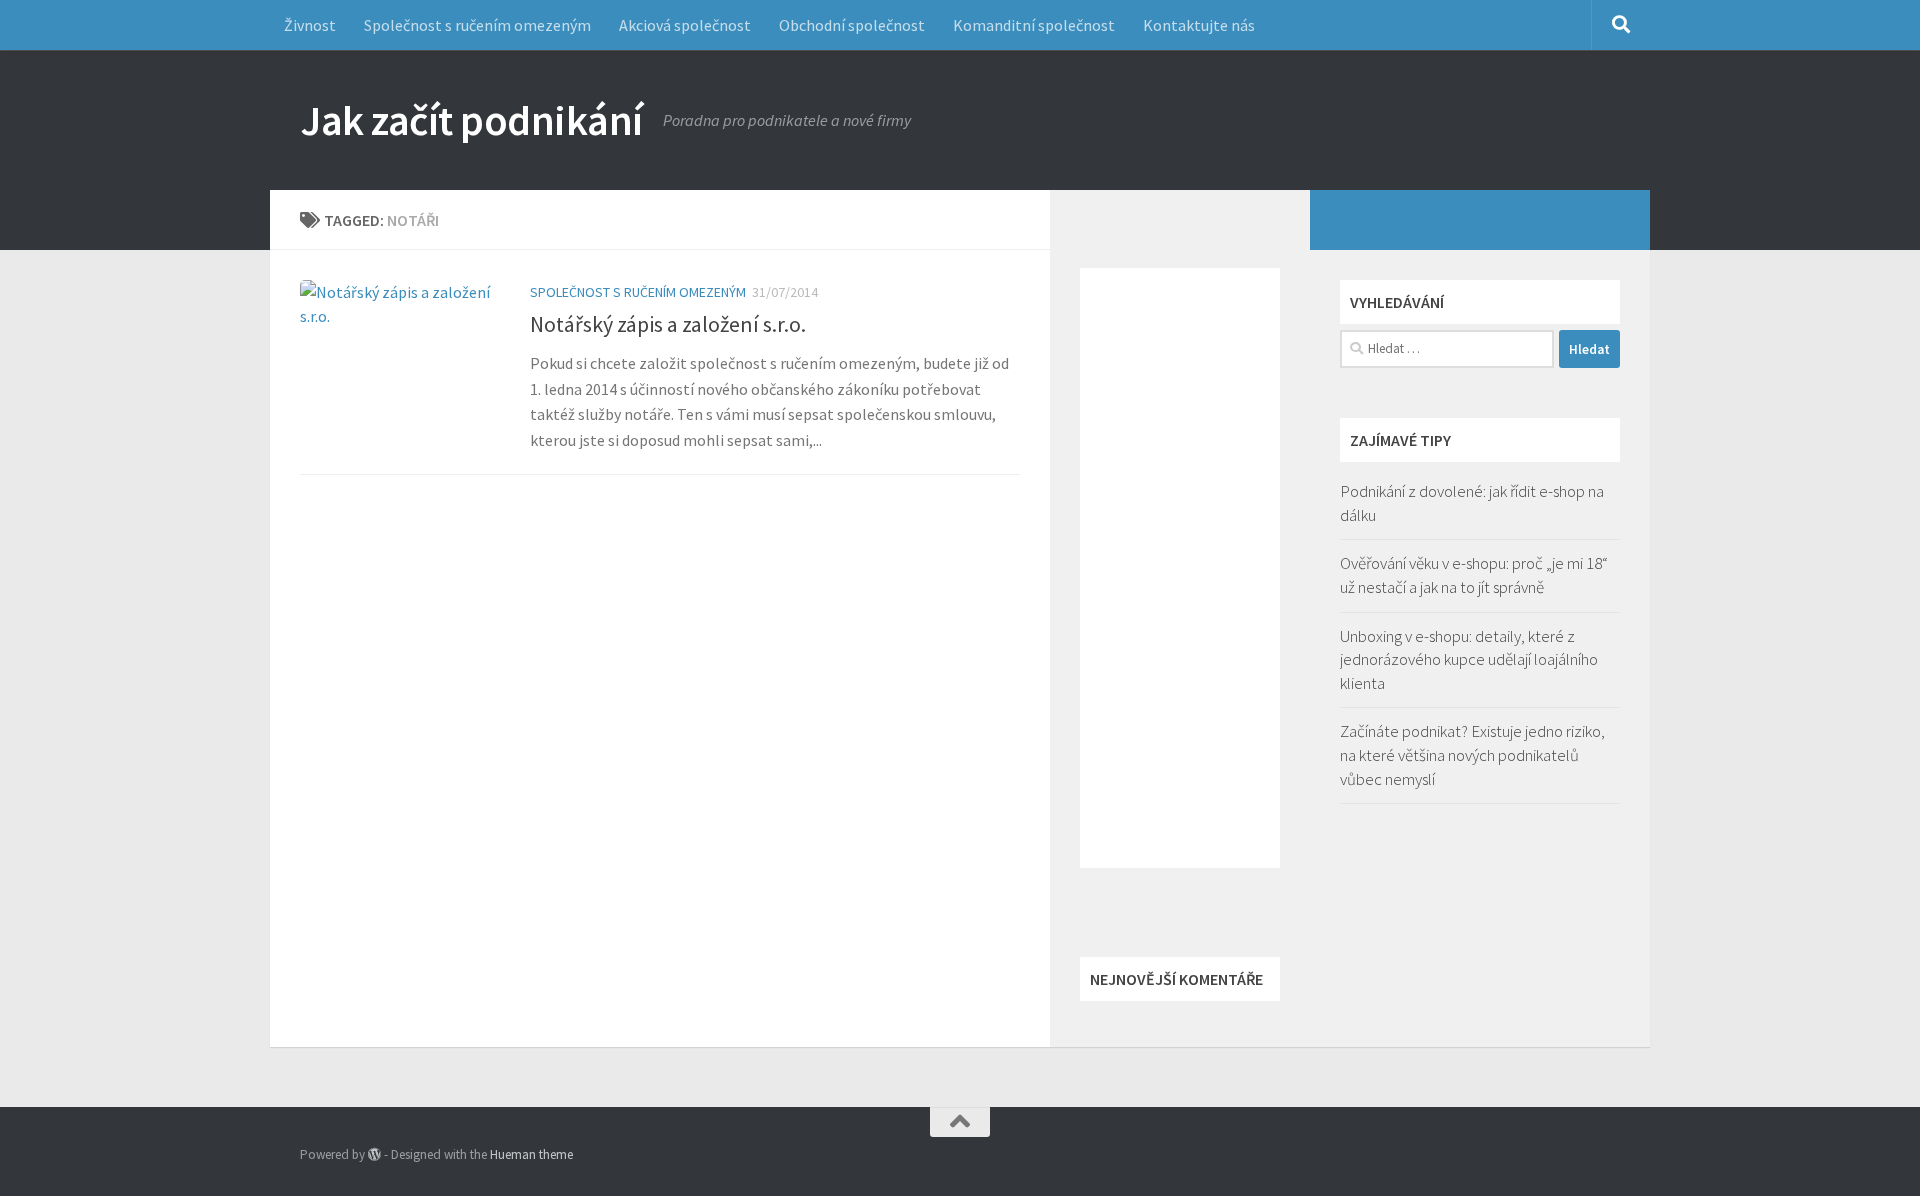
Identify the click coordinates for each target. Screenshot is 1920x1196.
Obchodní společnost (852, 25)
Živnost (310, 25)
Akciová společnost (685, 25)
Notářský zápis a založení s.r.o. (668, 324)
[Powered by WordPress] (374, 1154)
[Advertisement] (1180, 568)
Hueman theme (531, 1154)
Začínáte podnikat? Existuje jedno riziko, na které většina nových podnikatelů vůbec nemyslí (1472, 754)
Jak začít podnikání (471, 120)
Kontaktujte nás (1199, 25)
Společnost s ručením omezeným (477, 25)
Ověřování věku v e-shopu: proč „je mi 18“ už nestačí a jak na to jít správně (1474, 575)
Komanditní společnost (1034, 25)
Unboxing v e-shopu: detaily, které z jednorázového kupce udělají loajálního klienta (1469, 659)
